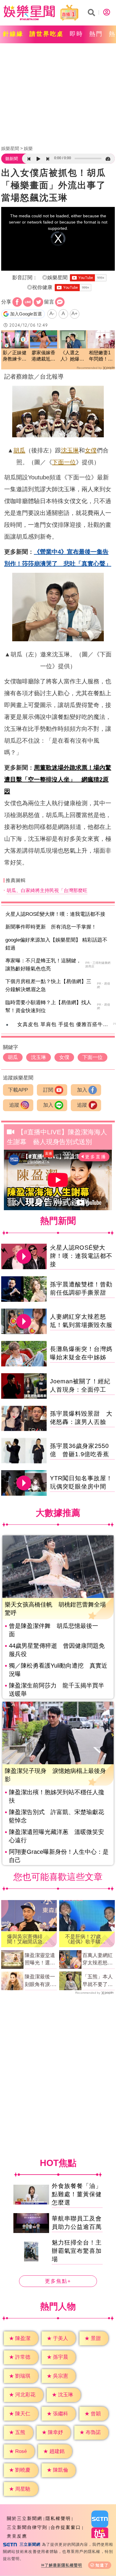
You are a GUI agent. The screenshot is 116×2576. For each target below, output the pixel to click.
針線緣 (13, 34)
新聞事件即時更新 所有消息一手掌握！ (51, 927)
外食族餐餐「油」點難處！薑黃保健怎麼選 (77, 2194)
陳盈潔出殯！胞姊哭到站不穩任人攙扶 (57, 1796)
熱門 (96, 34)
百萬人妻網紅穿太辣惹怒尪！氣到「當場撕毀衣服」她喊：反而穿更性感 (98, 1960)
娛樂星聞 (10, 148)
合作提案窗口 (66, 2527)
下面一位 (64, 462)
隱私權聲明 (58, 2518)
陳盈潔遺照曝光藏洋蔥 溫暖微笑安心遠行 (57, 1836)
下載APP (18, 1090)
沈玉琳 (70, 450)
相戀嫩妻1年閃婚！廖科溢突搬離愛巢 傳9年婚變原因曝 (101, 356)
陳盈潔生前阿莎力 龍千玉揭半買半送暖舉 (57, 1690)
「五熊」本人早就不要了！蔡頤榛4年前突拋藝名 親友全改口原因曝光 (98, 1981)
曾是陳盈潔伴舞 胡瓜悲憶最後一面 (54, 1630)
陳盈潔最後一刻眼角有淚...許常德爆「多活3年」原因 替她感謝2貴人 (41, 1981)
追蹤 (14, 1105)
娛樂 (28, 148)
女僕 (91, 450)
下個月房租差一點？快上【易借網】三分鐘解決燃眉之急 (48, 985)
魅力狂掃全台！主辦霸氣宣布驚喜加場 (77, 2251)
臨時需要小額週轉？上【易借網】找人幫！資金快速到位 (48, 1007)
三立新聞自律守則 (27, 2527)
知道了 (102, 2565)
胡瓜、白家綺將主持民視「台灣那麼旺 (47, 890)
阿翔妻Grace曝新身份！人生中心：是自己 (59, 1856)
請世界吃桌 (47, 34)
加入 (82, 1090)
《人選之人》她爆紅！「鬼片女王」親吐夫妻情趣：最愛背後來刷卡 (72, 356)
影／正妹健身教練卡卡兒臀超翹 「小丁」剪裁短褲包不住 (15, 356)
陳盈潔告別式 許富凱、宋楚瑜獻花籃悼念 (57, 1816)
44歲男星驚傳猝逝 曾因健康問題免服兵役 (57, 1650)
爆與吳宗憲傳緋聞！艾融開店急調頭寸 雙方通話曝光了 (27, 1939)
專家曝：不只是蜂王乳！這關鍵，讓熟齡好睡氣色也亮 (43, 965)
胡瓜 (19, 450)
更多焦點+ (58, 2281)
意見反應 (17, 2536)
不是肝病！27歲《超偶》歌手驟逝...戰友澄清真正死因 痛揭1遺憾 (85, 1939)
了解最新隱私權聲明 (63, 2565)
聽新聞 (12, 159)
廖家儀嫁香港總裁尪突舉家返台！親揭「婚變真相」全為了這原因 (43, 356)
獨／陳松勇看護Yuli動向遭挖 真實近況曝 (58, 1670)
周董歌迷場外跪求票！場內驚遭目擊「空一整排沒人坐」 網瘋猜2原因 (58, 779)
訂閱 (48, 1090)
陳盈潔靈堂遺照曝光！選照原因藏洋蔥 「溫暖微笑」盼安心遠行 (40, 1960)
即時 (76, 34)
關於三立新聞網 (25, 2518)
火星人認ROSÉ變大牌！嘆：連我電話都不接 (55, 914)
